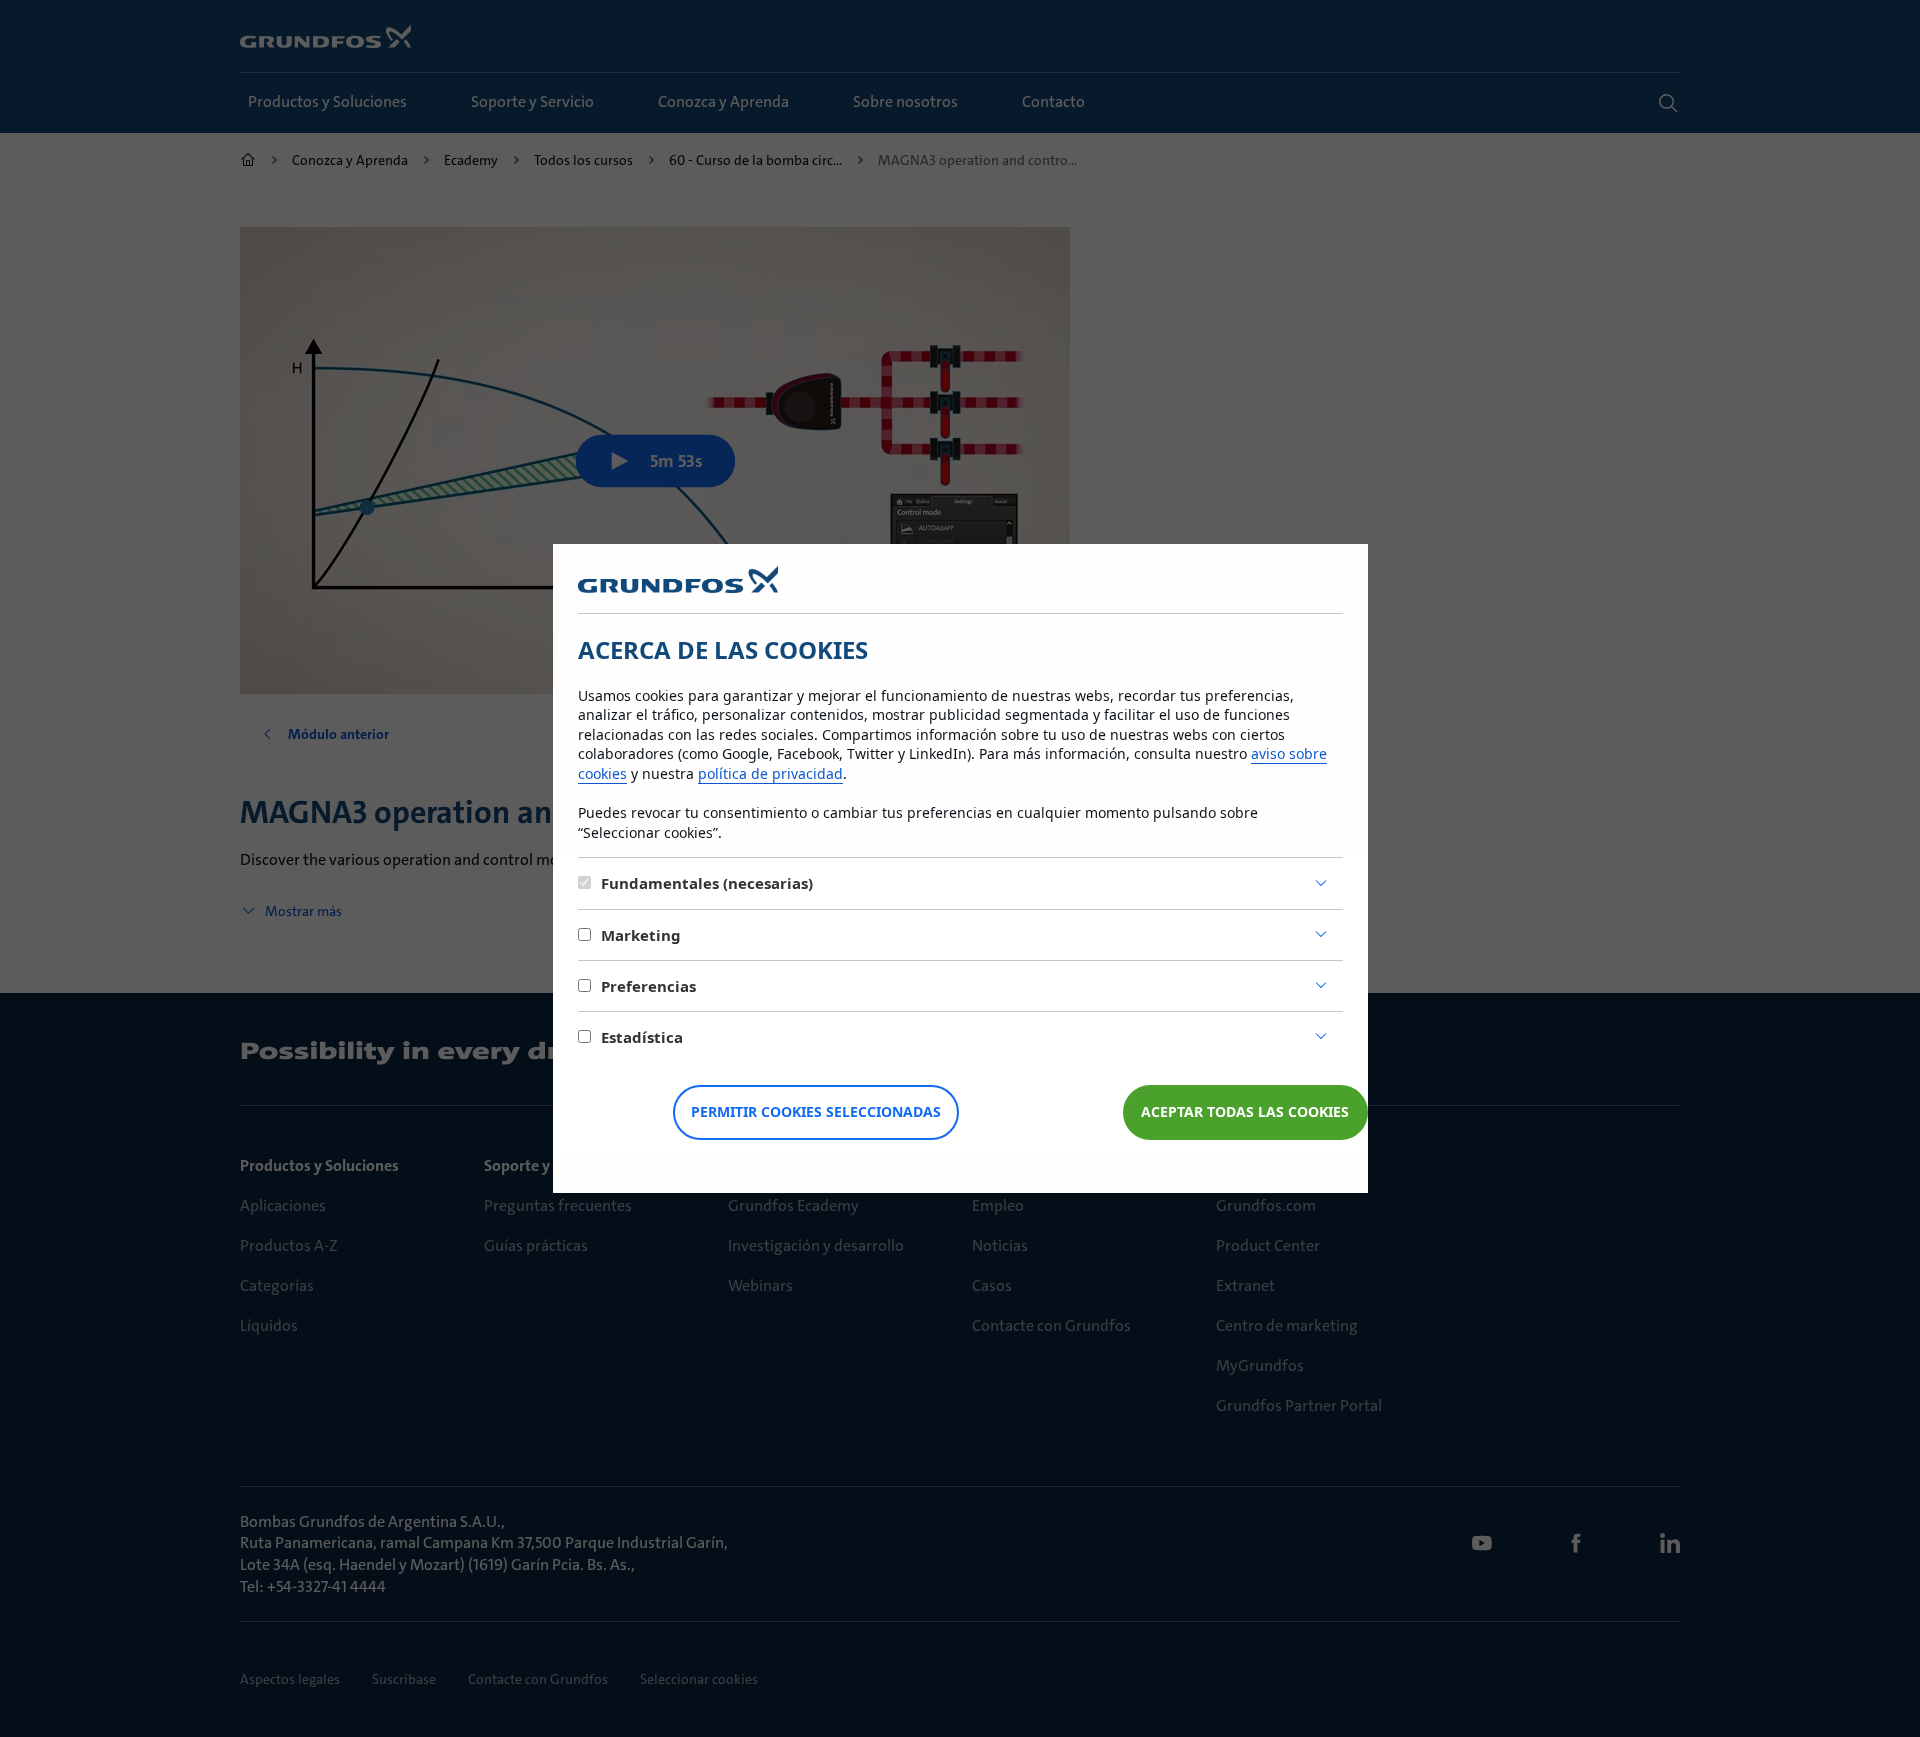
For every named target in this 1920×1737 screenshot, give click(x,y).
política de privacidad (770, 773)
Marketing (641, 935)
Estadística (642, 1037)
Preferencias (648, 986)
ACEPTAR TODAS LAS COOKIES (1245, 1111)
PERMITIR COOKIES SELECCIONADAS (816, 1111)
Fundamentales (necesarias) (707, 883)
